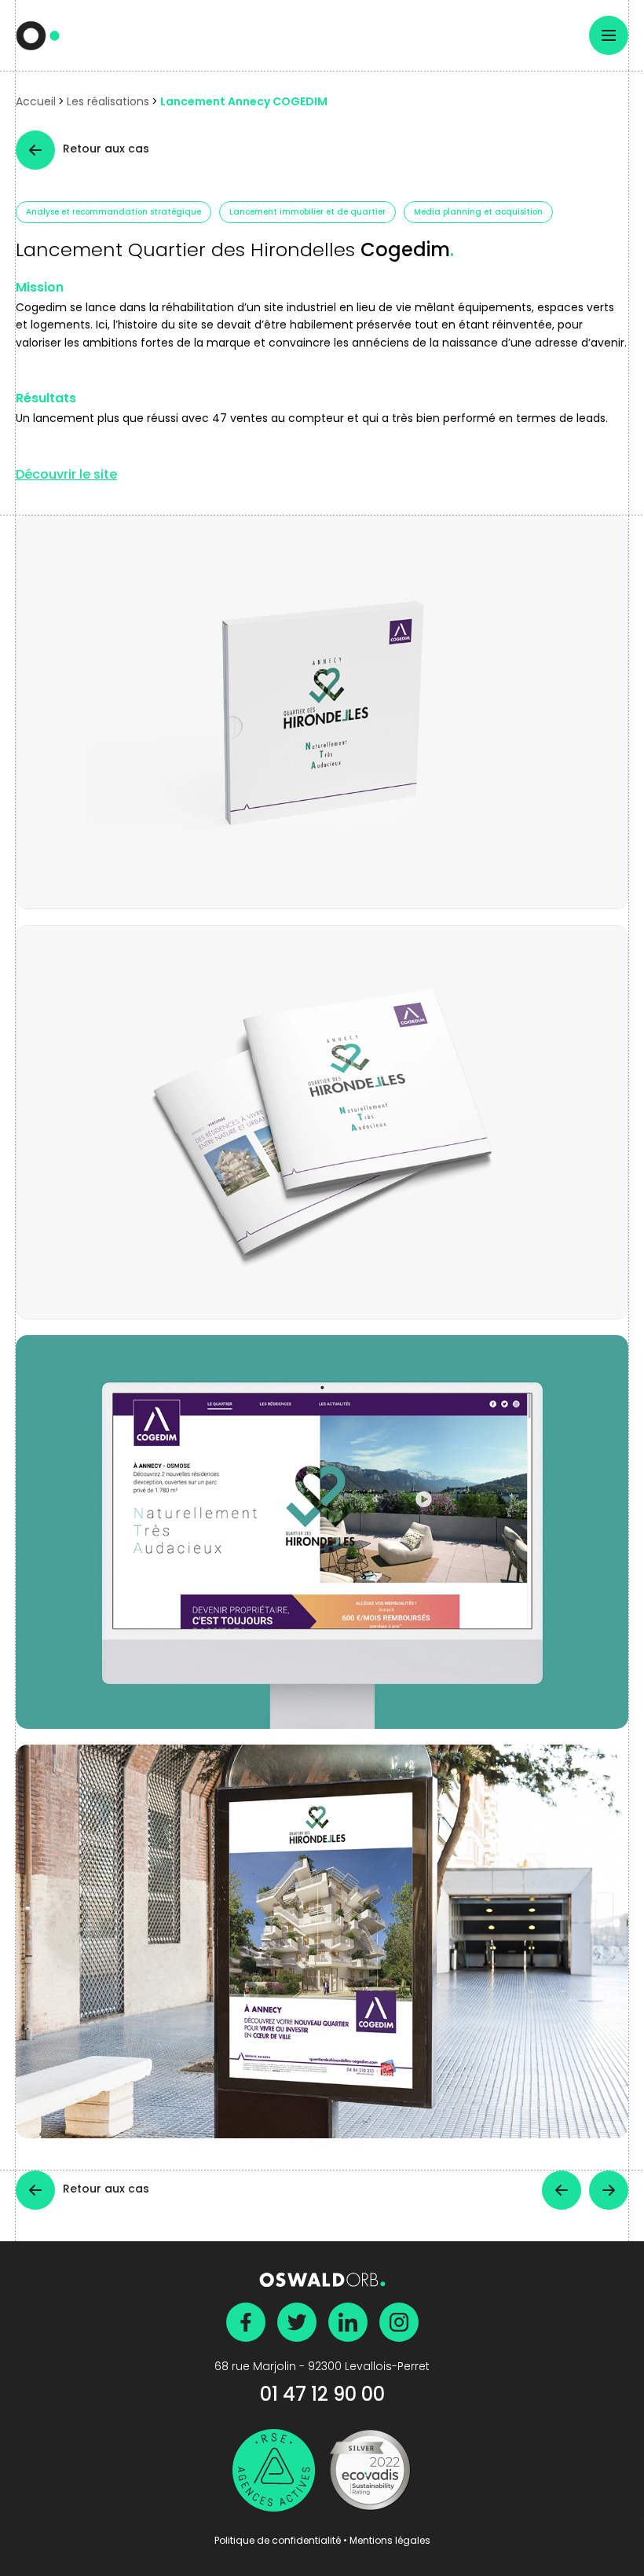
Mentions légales (390, 2541)
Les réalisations (108, 103)
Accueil (36, 103)
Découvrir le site (66, 476)
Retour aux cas (106, 150)
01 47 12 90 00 (322, 2396)
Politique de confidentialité (278, 2541)
